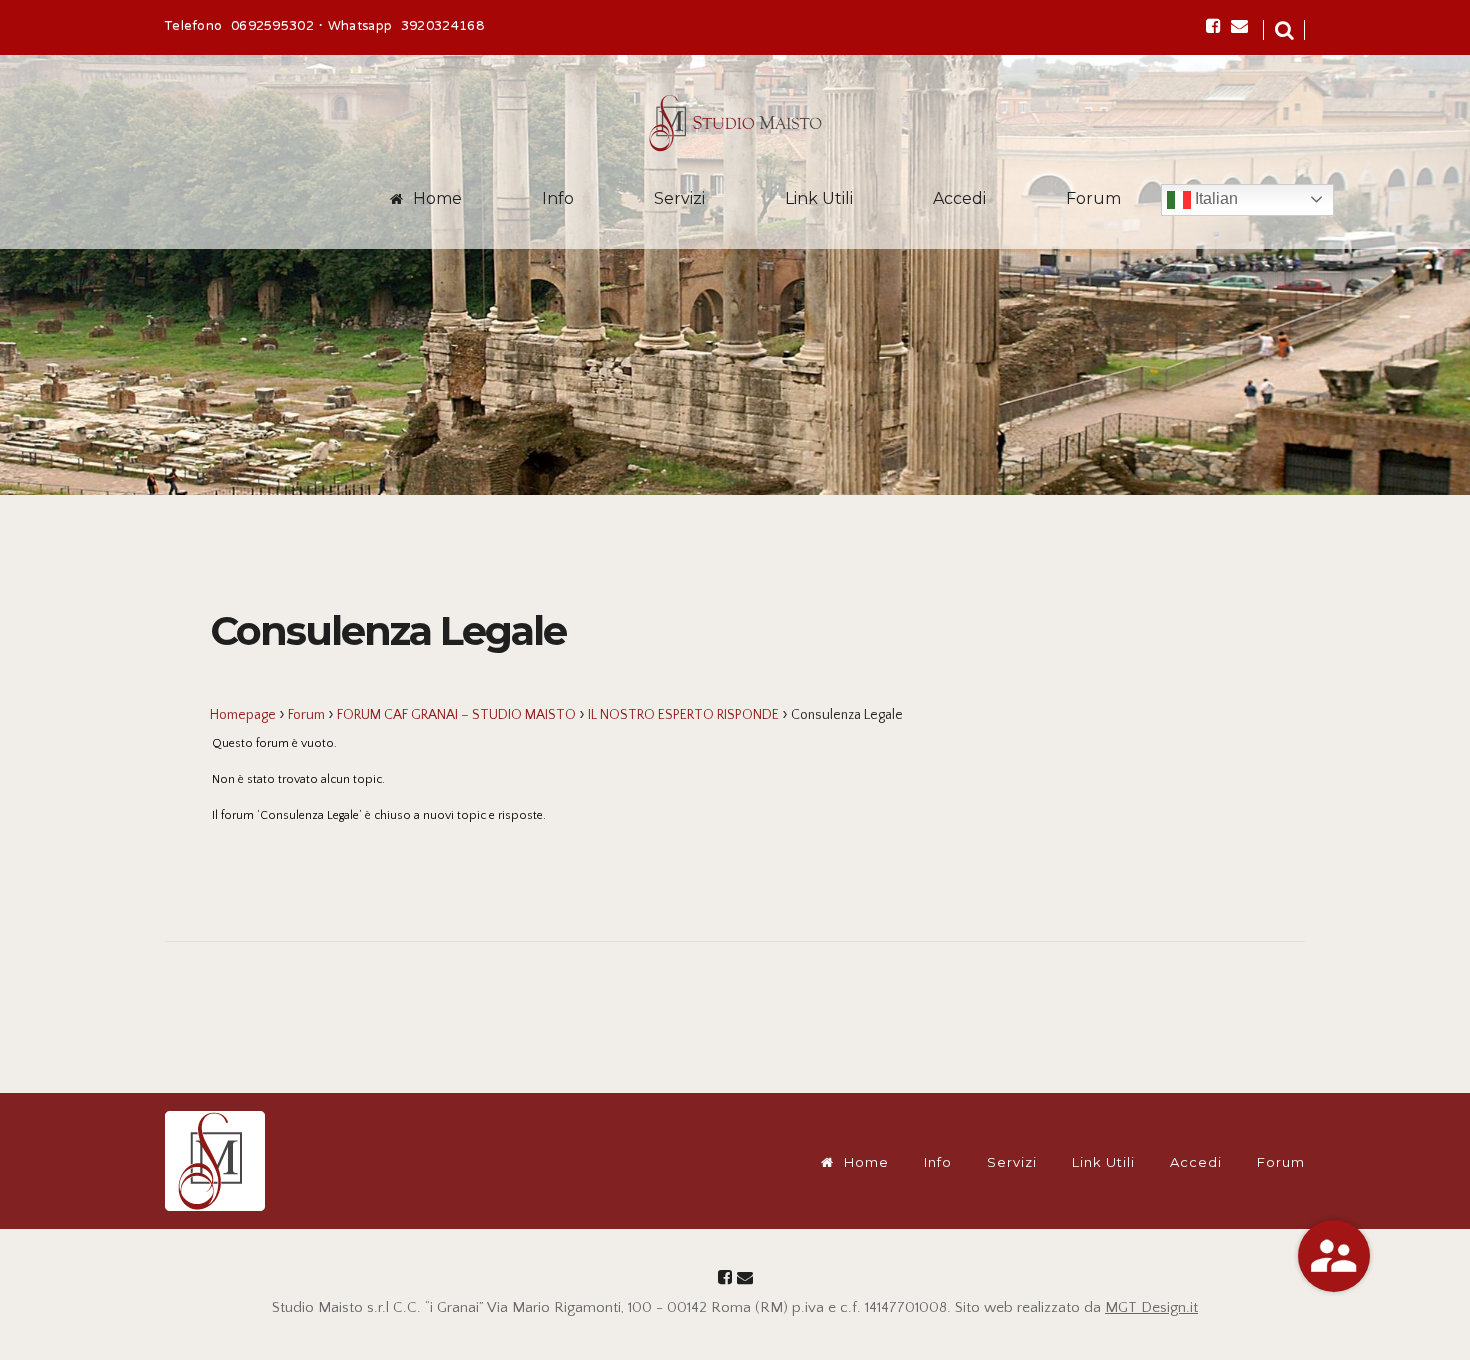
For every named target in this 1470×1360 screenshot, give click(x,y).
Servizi (679, 198)
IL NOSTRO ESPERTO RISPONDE (683, 715)
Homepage (243, 715)
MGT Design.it (1151, 1307)
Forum (1093, 198)
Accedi (959, 198)
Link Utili (819, 198)
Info (558, 198)
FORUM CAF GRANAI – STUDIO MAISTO (456, 715)
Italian (1214, 198)
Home (437, 198)
